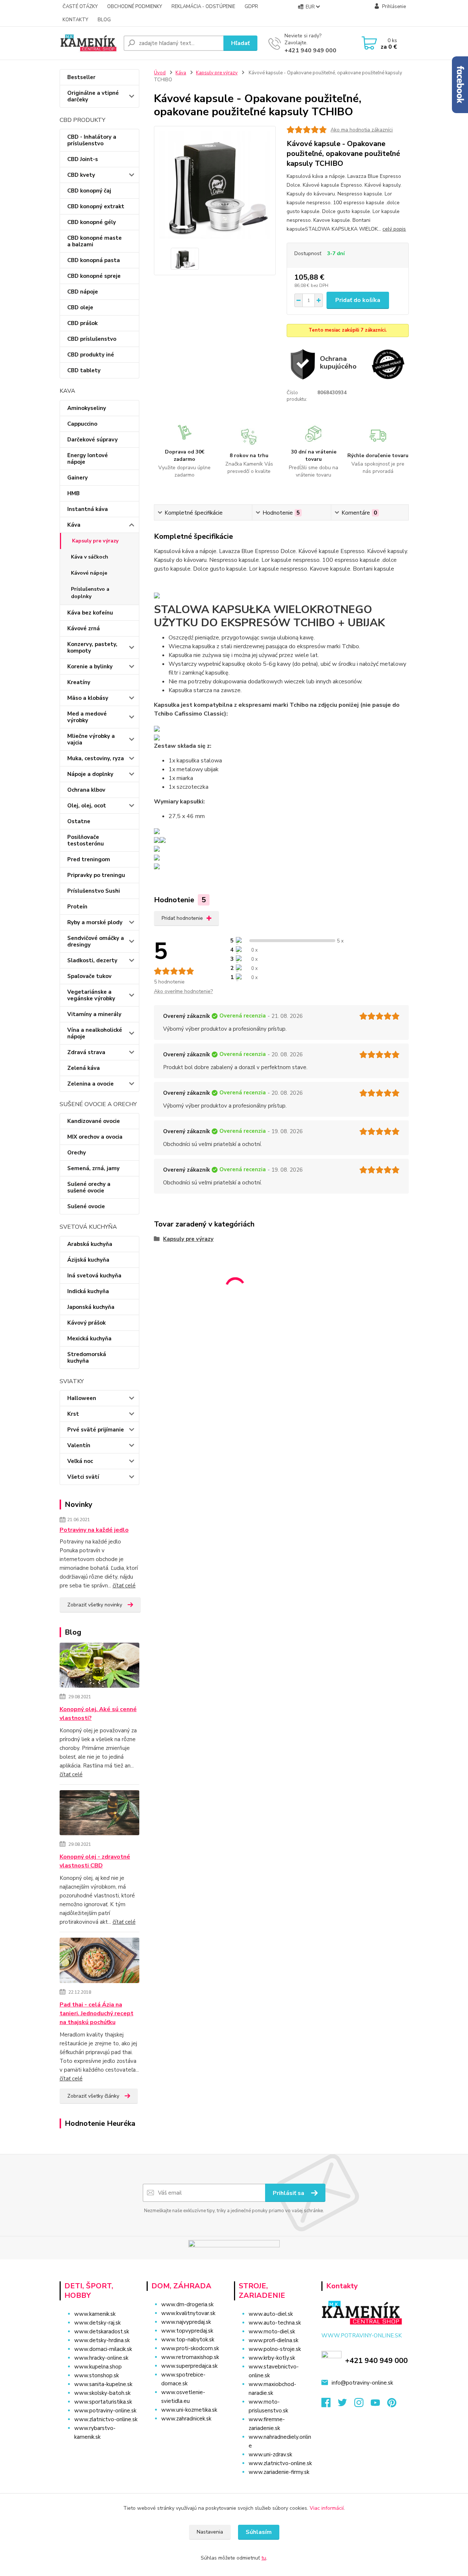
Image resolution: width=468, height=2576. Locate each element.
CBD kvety (81, 175)
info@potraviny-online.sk (362, 2383)
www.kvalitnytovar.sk (188, 2313)
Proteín (77, 907)
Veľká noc (80, 1461)
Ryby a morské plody (95, 922)
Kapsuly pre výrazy (95, 541)
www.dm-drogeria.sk (187, 2304)
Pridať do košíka (358, 300)
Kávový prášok (86, 1323)
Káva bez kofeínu (90, 613)
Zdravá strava (86, 1052)
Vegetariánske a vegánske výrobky (91, 995)
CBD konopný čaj (89, 191)
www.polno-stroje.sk (275, 2349)
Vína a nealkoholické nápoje (95, 1033)
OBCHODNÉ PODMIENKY (135, 7)
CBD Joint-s (83, 159)
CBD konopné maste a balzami (95, 241)
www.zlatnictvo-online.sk (106, 2419)
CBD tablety (84, 370)
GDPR (251, 7)
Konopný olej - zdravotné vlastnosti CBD (95, 1861)
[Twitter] (346, 2405)
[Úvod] (89, 43)
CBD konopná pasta (94, 260)
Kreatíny (79, 682)
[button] (187, 2433)
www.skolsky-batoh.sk (102, 2393)
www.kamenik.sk (95, 2314)
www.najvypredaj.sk (186, 2322)
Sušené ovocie (86, 1206)
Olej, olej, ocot (87, 806)
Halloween (82, 1398)
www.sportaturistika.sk (103, 2402)
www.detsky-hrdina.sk (102, 2340)
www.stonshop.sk (97, 2375)
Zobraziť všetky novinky (95, 1605)
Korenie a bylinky (90, 667)
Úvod (160, 73)
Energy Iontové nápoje (88, 459)
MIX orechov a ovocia (95, 1137)
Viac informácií (327, 2508)
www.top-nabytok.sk (188, 2340)
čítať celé (124, 1586)
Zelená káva (84, 1068)
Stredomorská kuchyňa (87, 1358)
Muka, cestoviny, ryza (96, 758)
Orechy (77, 1153)
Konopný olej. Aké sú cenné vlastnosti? (98, 1714)
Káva (74, 525)
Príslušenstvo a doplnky (90, 593)
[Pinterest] (392, 2405)
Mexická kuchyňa (89, 1339)
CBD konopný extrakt (96, 206)
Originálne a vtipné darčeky (93, 96)
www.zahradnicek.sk (186, 2419)
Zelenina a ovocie (90, 1084)
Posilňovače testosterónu (86, 840)
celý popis (394, 229)
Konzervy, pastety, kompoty (92, 647)
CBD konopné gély (92, 222)
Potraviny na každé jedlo (94, 1530)
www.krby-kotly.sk (272, 2358)
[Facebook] (330, 2405)
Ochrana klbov (86, 790)
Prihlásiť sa (289, 2193)
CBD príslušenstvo (92, 339)
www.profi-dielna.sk (273, 2340)
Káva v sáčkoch (90, 557)
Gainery (78, 478)
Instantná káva (88, 509)
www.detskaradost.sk (102, 2332)
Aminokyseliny (87, 408)
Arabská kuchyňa (90, 1244)
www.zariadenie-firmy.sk (279, 2472)
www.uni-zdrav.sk (270, 2454)
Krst (73, 1414)
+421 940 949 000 (310, 51)
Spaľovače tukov (89, 976)
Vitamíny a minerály (94, 1014)
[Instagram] (363, 2405)
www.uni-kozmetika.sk (189, 2410)
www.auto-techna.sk (275, 2323)
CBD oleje (80, 307)
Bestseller (81, 77)
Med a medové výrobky (87, 717)
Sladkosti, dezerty (92, 960)
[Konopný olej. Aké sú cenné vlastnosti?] (100, 1666)
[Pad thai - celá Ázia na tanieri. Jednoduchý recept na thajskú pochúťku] (100, 1962)
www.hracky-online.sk (101, 2358)
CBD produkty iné (91, 355)
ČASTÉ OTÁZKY (80, 7)
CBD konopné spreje (94, 276)
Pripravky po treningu (96, 875)
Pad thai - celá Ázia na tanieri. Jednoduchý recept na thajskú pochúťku (97, 2013)
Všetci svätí (83, 1477)
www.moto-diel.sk (272, 2332)
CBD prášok (82, 323)
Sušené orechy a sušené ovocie (89, 1187)
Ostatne (79, 821)
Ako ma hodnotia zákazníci (362, 130)
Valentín (79, 1445)
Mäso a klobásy (88, 698)
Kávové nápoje (89, 573)
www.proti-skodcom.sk (190, 2348)
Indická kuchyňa (88, 1291)
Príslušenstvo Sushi (94, 891)
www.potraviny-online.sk (105, 2411)
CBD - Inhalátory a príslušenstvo (92, 140)
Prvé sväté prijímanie (96, 1430)
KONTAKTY (75, 20)
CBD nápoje (83, 292)
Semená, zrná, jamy (93, 1168)
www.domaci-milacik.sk (103, 2349)
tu (264, 2558)
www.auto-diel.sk (271, 2314)
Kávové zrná (84, 628)
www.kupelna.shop (98, 2367)
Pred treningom (89, 859)
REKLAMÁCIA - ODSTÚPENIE (203, 7)
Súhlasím (259, 2532)
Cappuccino (82, 424)
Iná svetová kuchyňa (94, 1276)
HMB (73, 493)
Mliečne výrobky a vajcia (91, 739)
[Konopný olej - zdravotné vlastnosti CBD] (100, 1814)
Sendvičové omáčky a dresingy (96, 941)
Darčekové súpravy (93, 440)
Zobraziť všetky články (93, 2096)
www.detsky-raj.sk (97, 2323)
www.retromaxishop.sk (190, 2357)
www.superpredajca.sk (189, 2366)
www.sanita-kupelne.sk (103, 2384)
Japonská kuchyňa (91, 1307)
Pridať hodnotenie (182, 918)
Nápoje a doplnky (90, 774)
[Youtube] (379, 2405)
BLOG (104, 20)
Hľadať (240, 43)
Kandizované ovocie (94, 1121)
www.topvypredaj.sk (187, 2331)
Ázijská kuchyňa (88, 1260)
